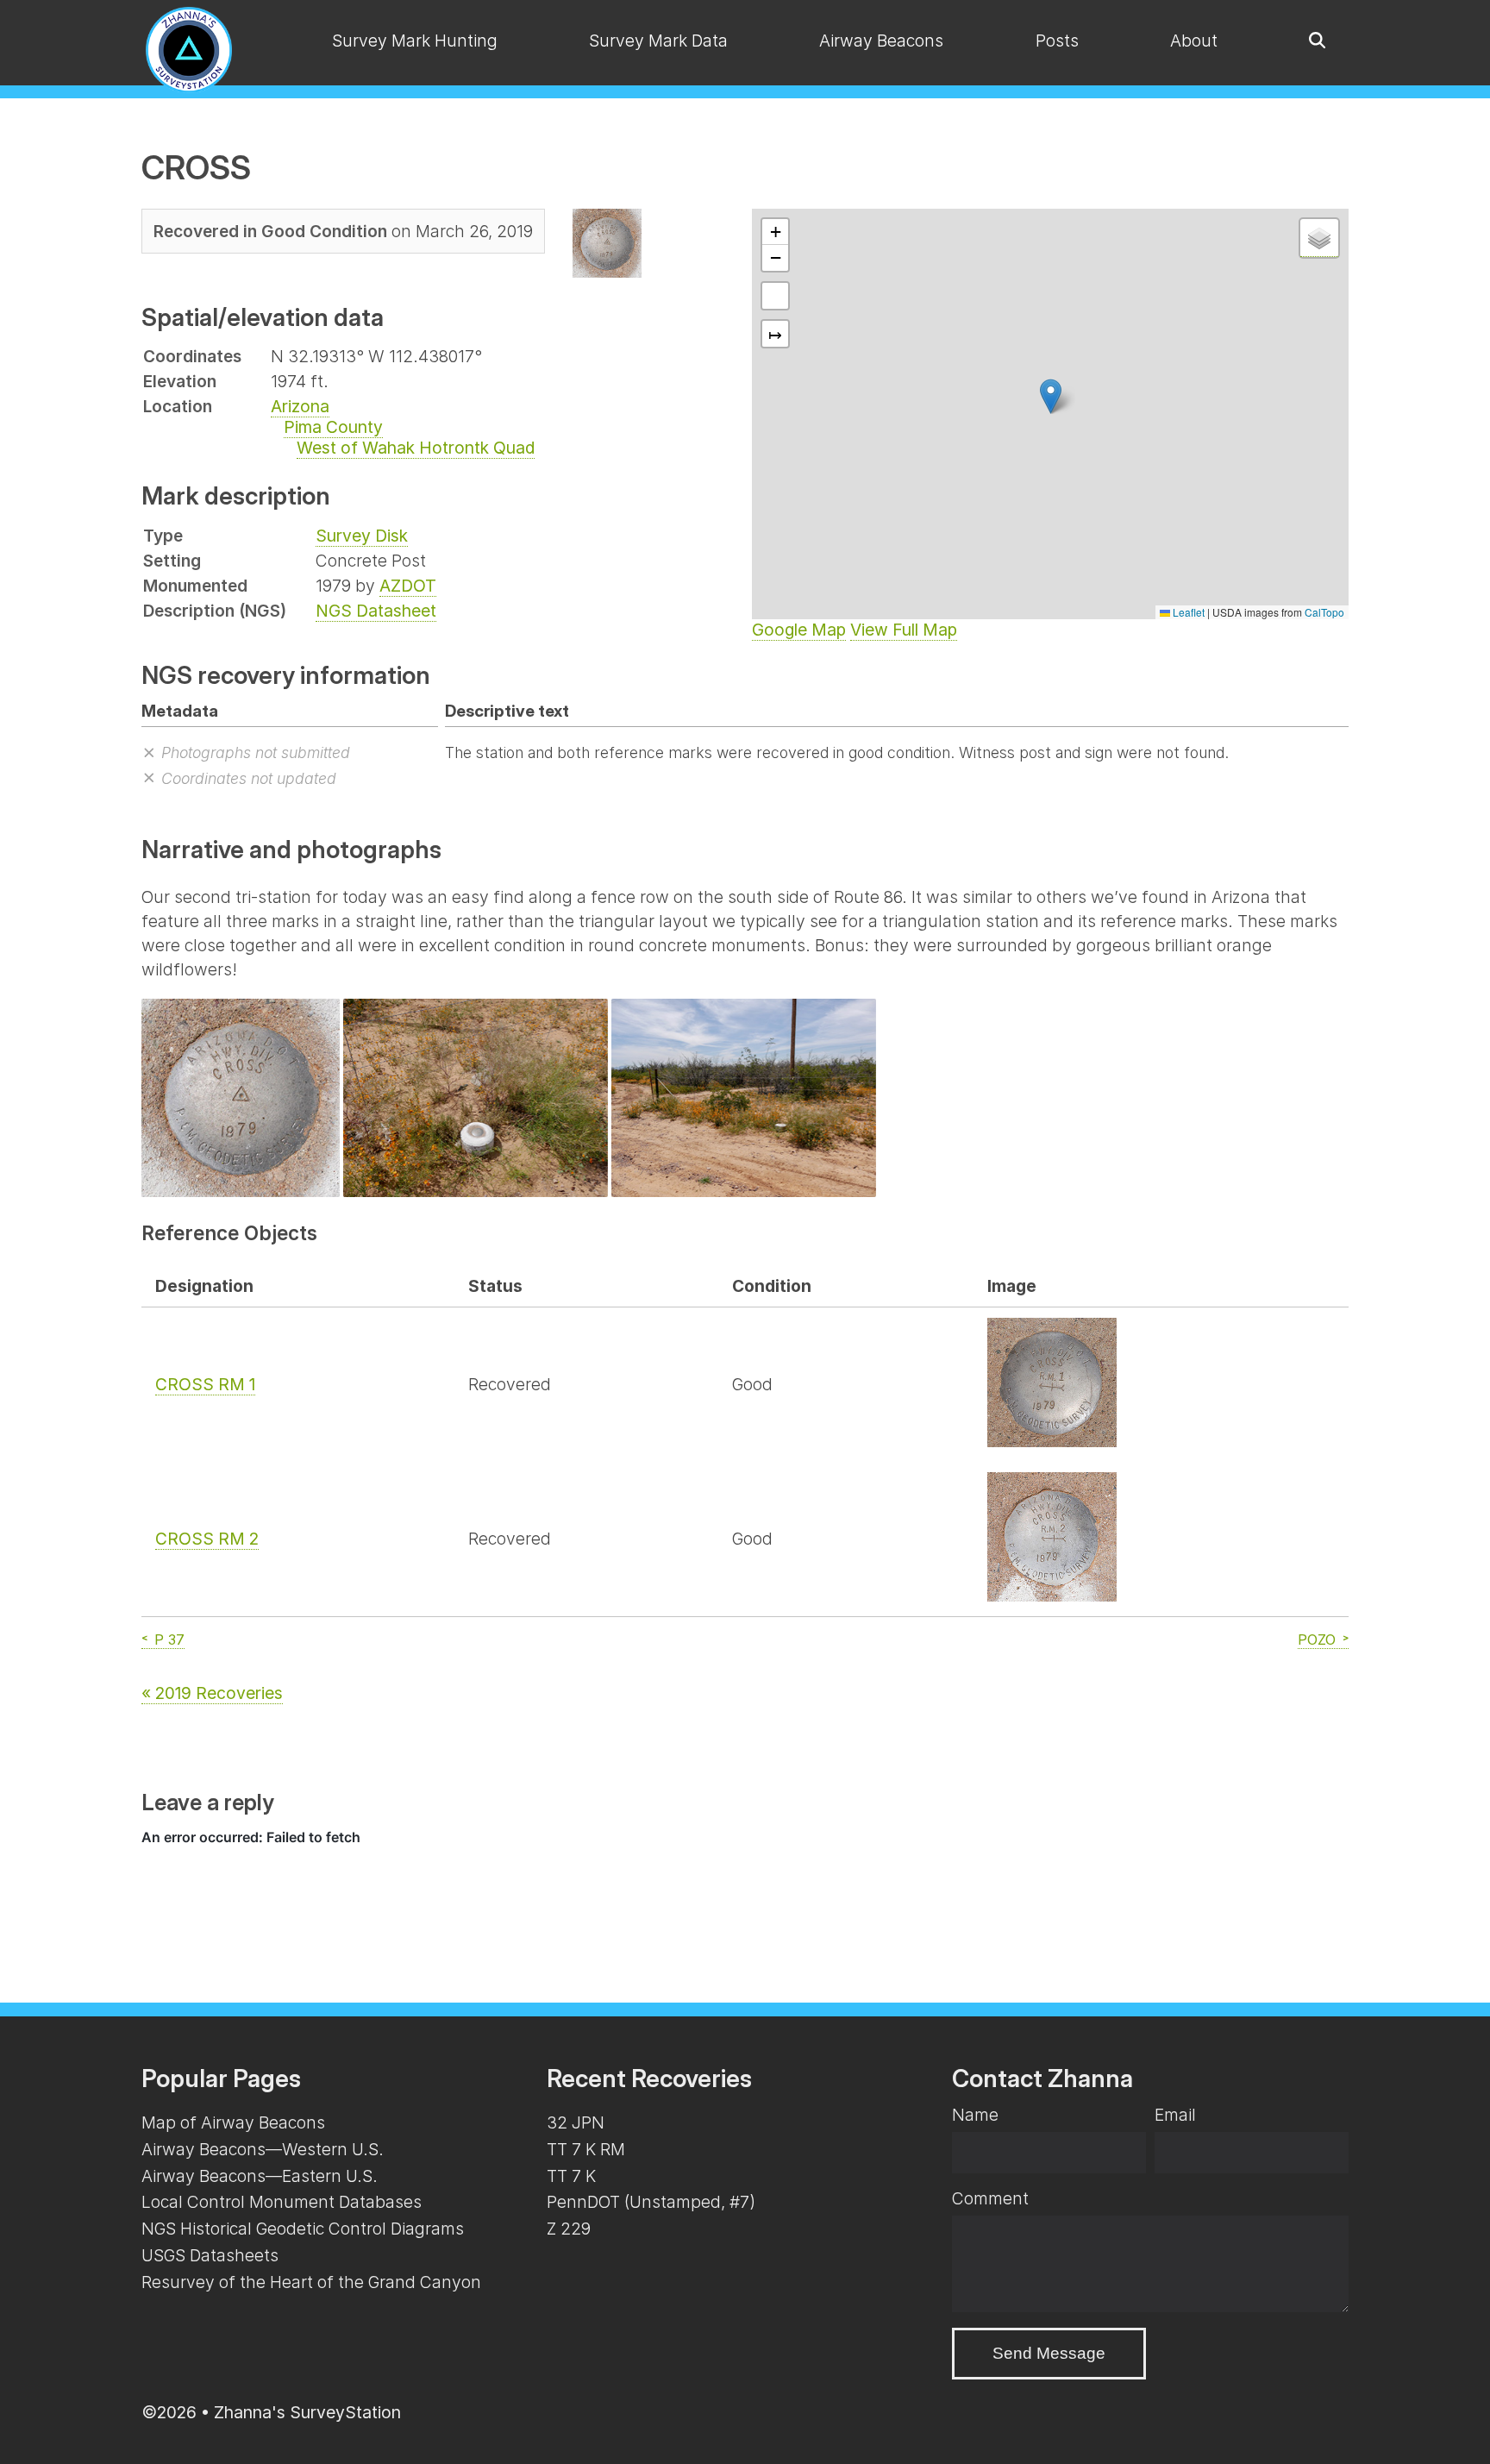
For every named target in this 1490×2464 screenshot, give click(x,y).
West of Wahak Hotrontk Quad (416, 448)
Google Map (799, 630)
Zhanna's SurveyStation (307, 2412)
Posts (1057, 41)
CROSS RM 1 (205, 1384)
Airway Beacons (881, 41)
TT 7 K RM (586, 2149)
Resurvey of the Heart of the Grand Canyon (311, 2282)
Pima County (333, 427)
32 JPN (576, 2122)
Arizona (300, 406)
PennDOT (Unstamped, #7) (651, 2202)
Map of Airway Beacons (233, 2122)
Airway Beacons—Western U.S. (263, 2149)
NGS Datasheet (376, 611)
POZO (1317, 1640)
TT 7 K (571, 2176)
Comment (990, 2198)
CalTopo (1324, 612)
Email (1175, 2115)
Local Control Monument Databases (282, 2202)
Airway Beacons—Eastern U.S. (260, 2176)
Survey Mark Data (658, 41)
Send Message (1049, 2353)
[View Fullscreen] (775, 296)
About (1194, 41)
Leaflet (1187, 612)
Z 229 (569, 2229)
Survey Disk (362, 536)
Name (975, 2115)
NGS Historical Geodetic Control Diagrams (303, 2229)
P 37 (169, 1640)
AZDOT (408, 586)
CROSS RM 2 (207, 1539)
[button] (1051, 396)
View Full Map (904, 630)
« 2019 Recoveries (212, 1693)
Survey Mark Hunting (415, 41)
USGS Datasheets (210, 2255)
